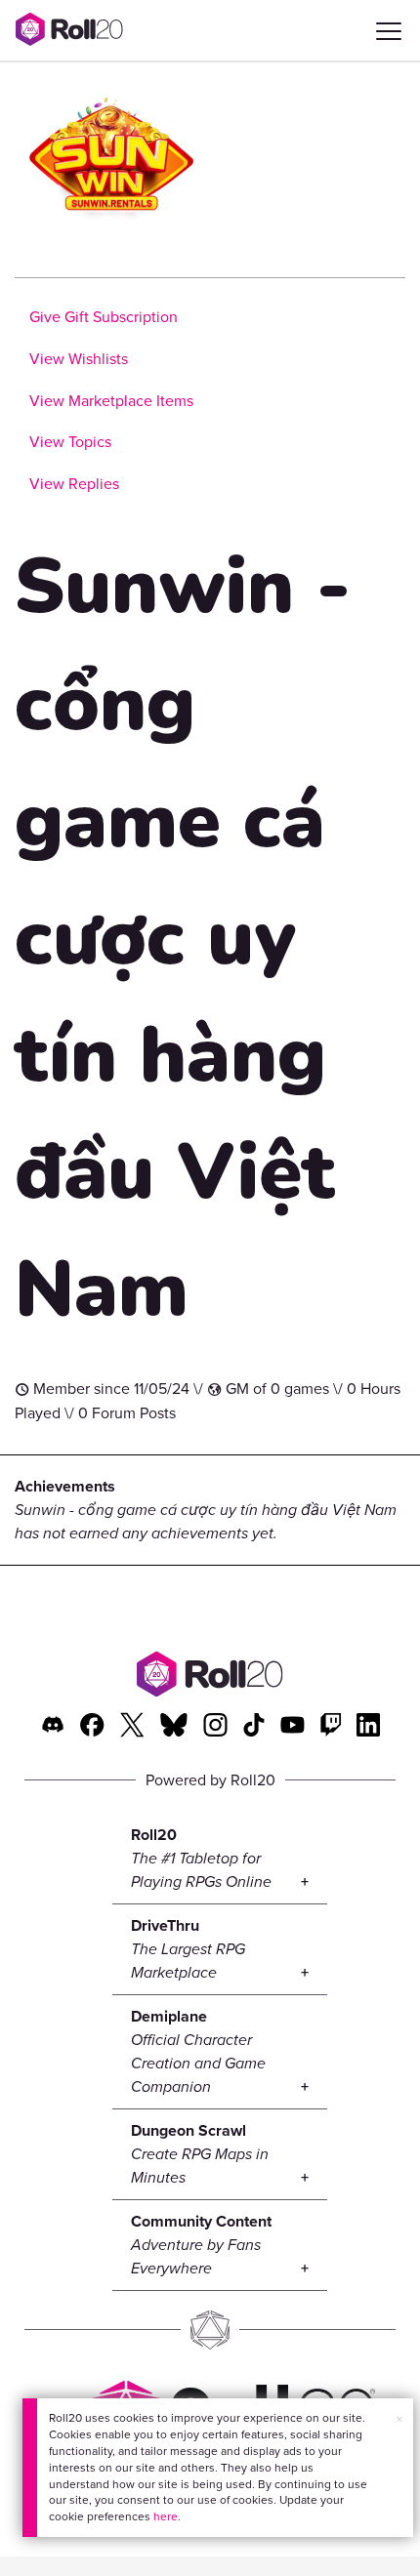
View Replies (74, 484)
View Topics (70, 442)
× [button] (399, 2419)
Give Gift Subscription (104, 317)
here (166, 2516)
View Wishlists (79, 359)
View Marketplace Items (111, 401)
